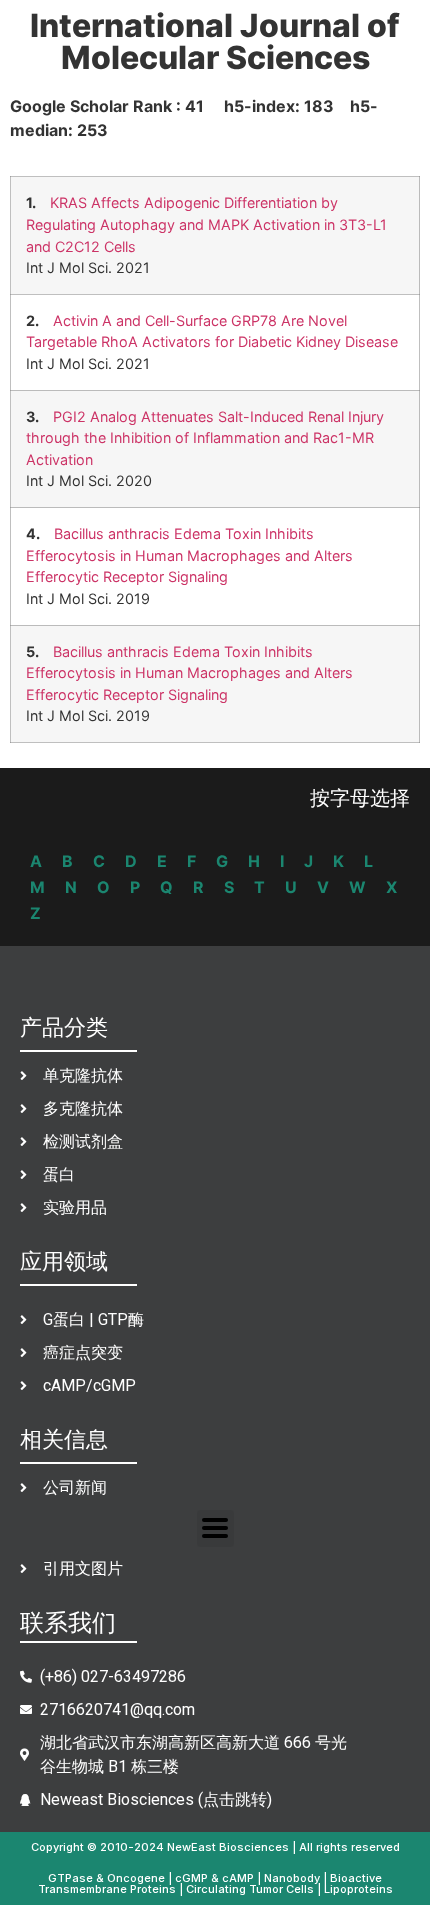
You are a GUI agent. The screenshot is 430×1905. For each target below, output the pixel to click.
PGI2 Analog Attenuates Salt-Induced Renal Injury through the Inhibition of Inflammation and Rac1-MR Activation (205, 438)
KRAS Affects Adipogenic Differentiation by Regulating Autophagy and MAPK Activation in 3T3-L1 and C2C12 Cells (206, 224)
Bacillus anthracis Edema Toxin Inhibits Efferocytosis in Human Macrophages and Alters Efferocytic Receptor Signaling (189, 555)
